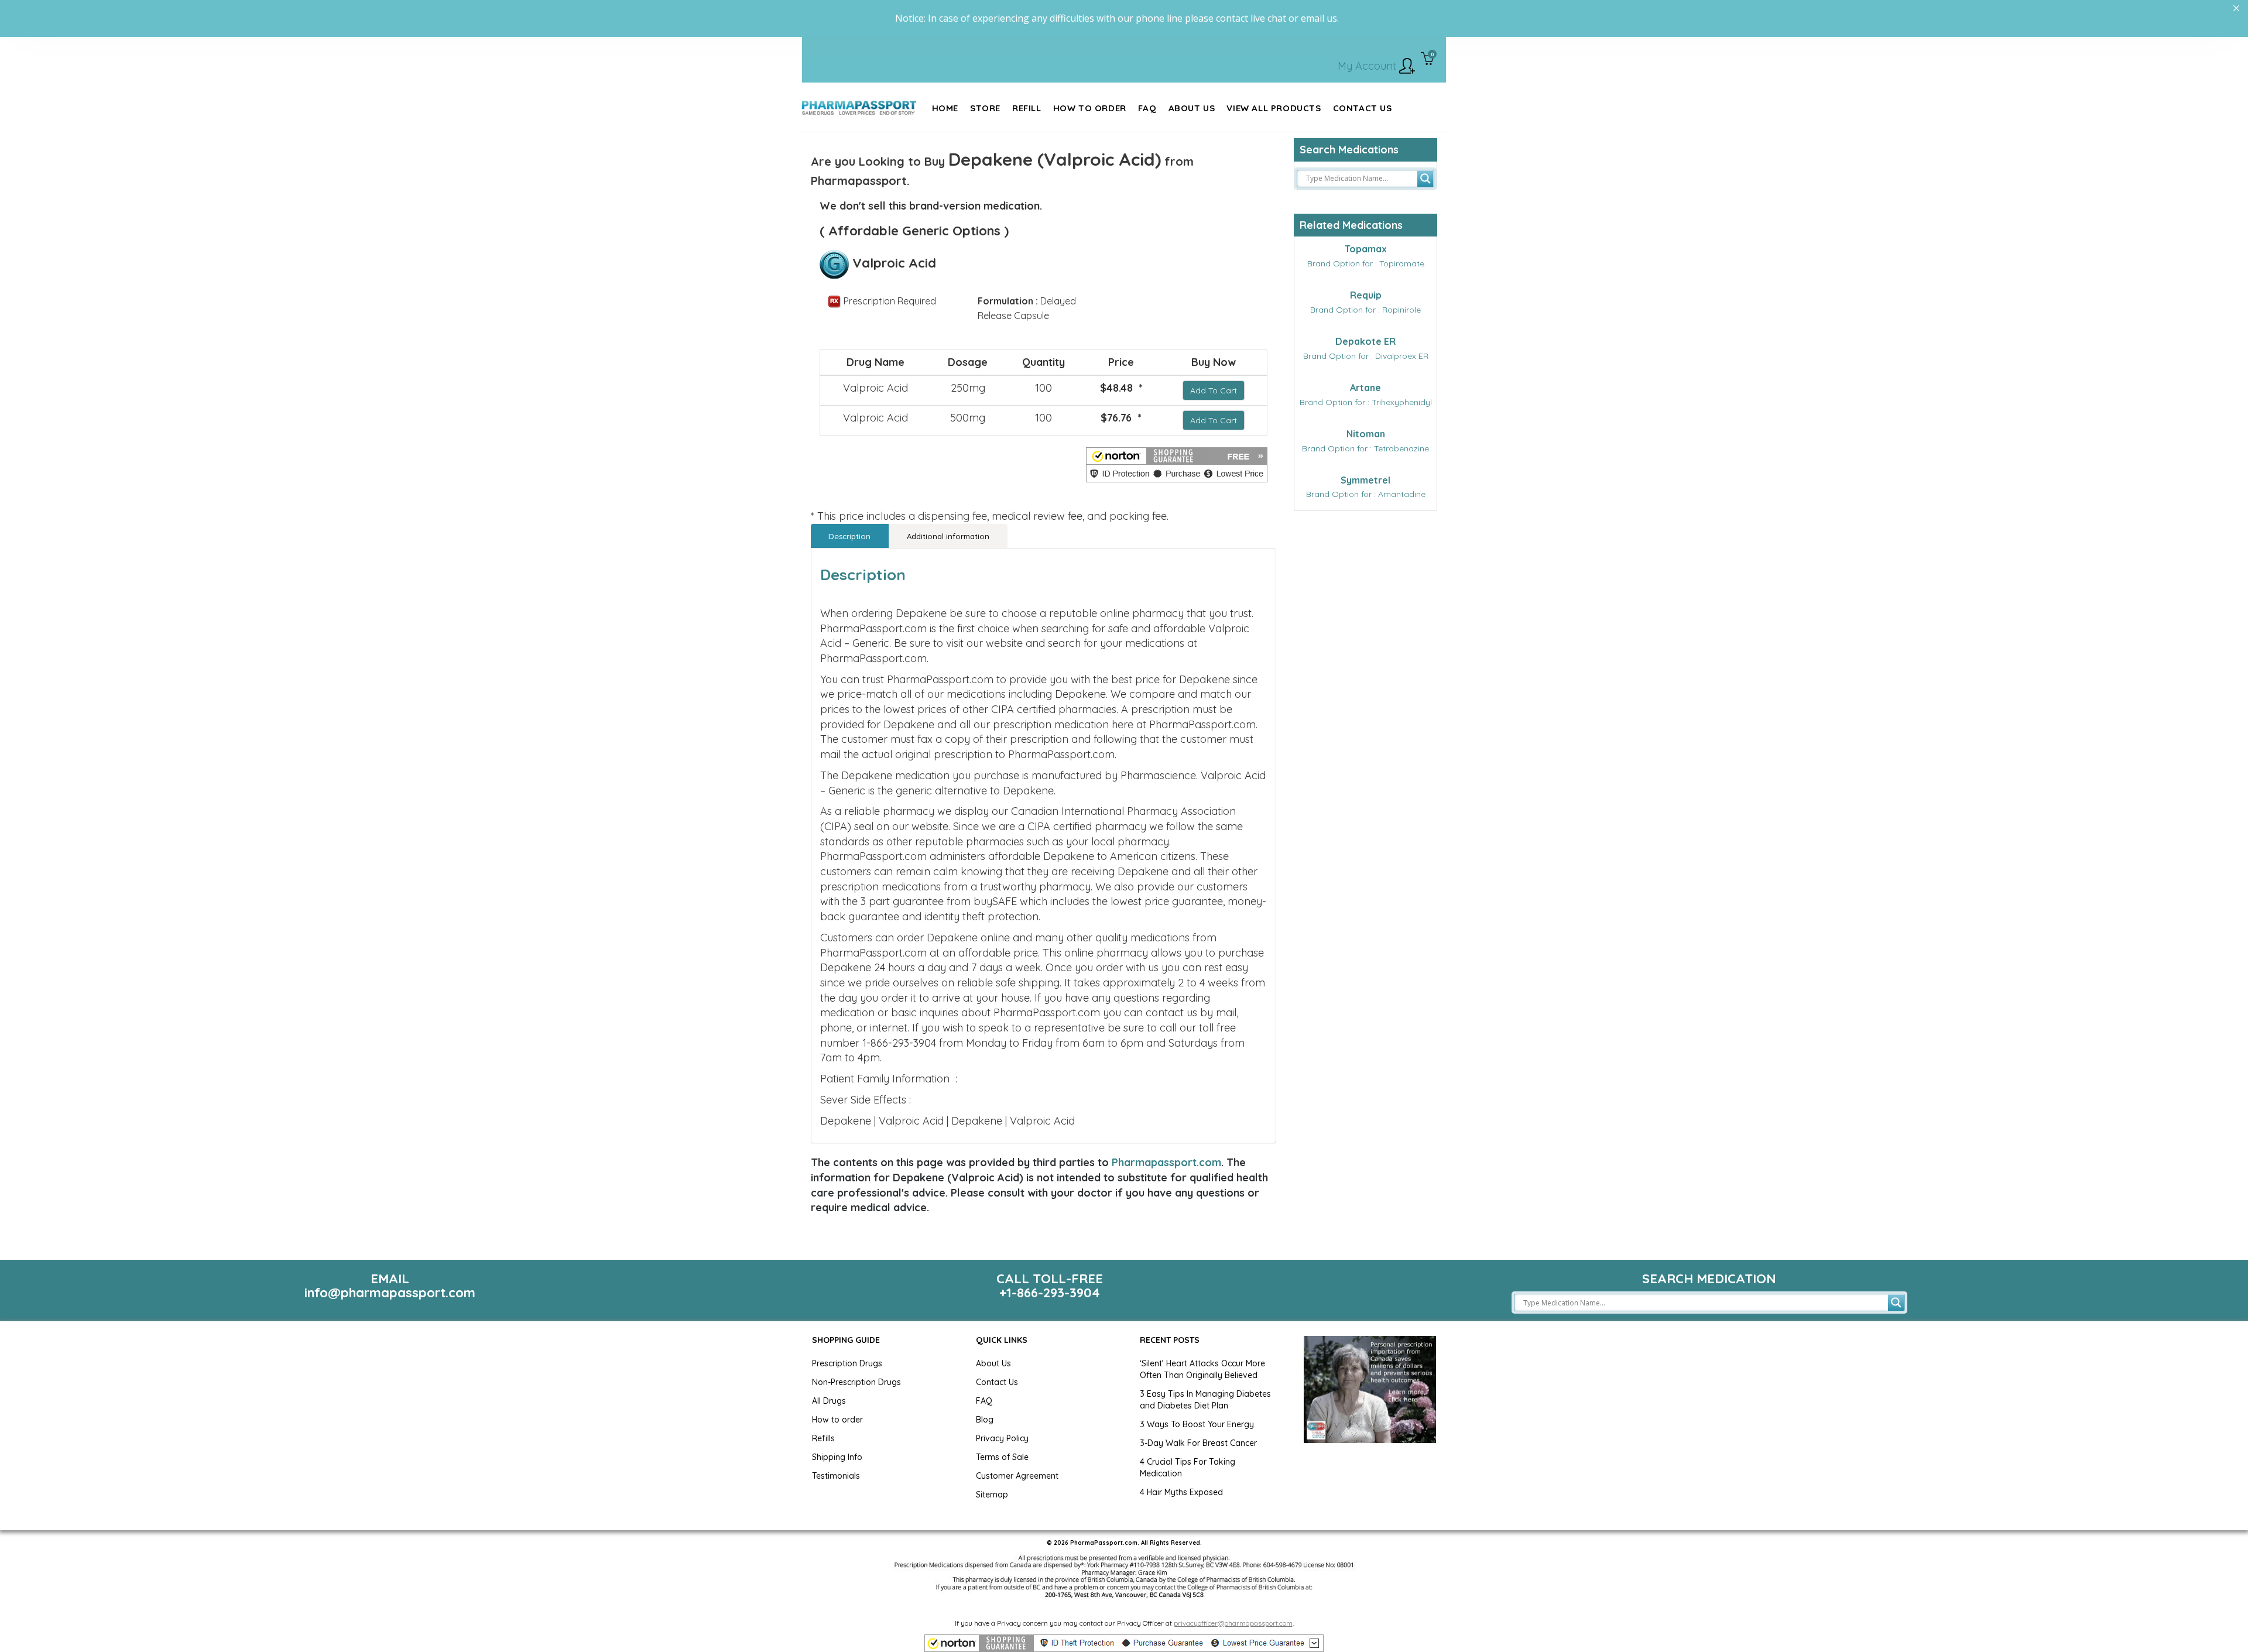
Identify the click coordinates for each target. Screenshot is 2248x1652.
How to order (837, 1420)
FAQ (984, 1401)
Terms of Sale (1002, 1457)
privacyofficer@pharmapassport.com (1233, 1623)
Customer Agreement (1017, 1476)
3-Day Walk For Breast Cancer (1198, 1443)
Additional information (948, 536)
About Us (993, 1363)
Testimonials (836, 1476)
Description (849, 536)
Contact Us (997, 1382)
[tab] (850, 536)
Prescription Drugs (847, 1363)
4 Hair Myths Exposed (1181, 1492)
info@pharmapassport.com (390, 1293)
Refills (823, 1438)
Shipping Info (837, 1457)
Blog (985, 1420)
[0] (1428, 60)
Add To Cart (1214, 390)
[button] (1177, 465)
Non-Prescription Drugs (856, 1382)
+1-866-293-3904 (1050, 1293)
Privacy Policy (1002, 1438)
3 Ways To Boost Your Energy (1197, 1424)
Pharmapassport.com (1166, 1162)
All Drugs (829, 1401)
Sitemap (992, 1495)
